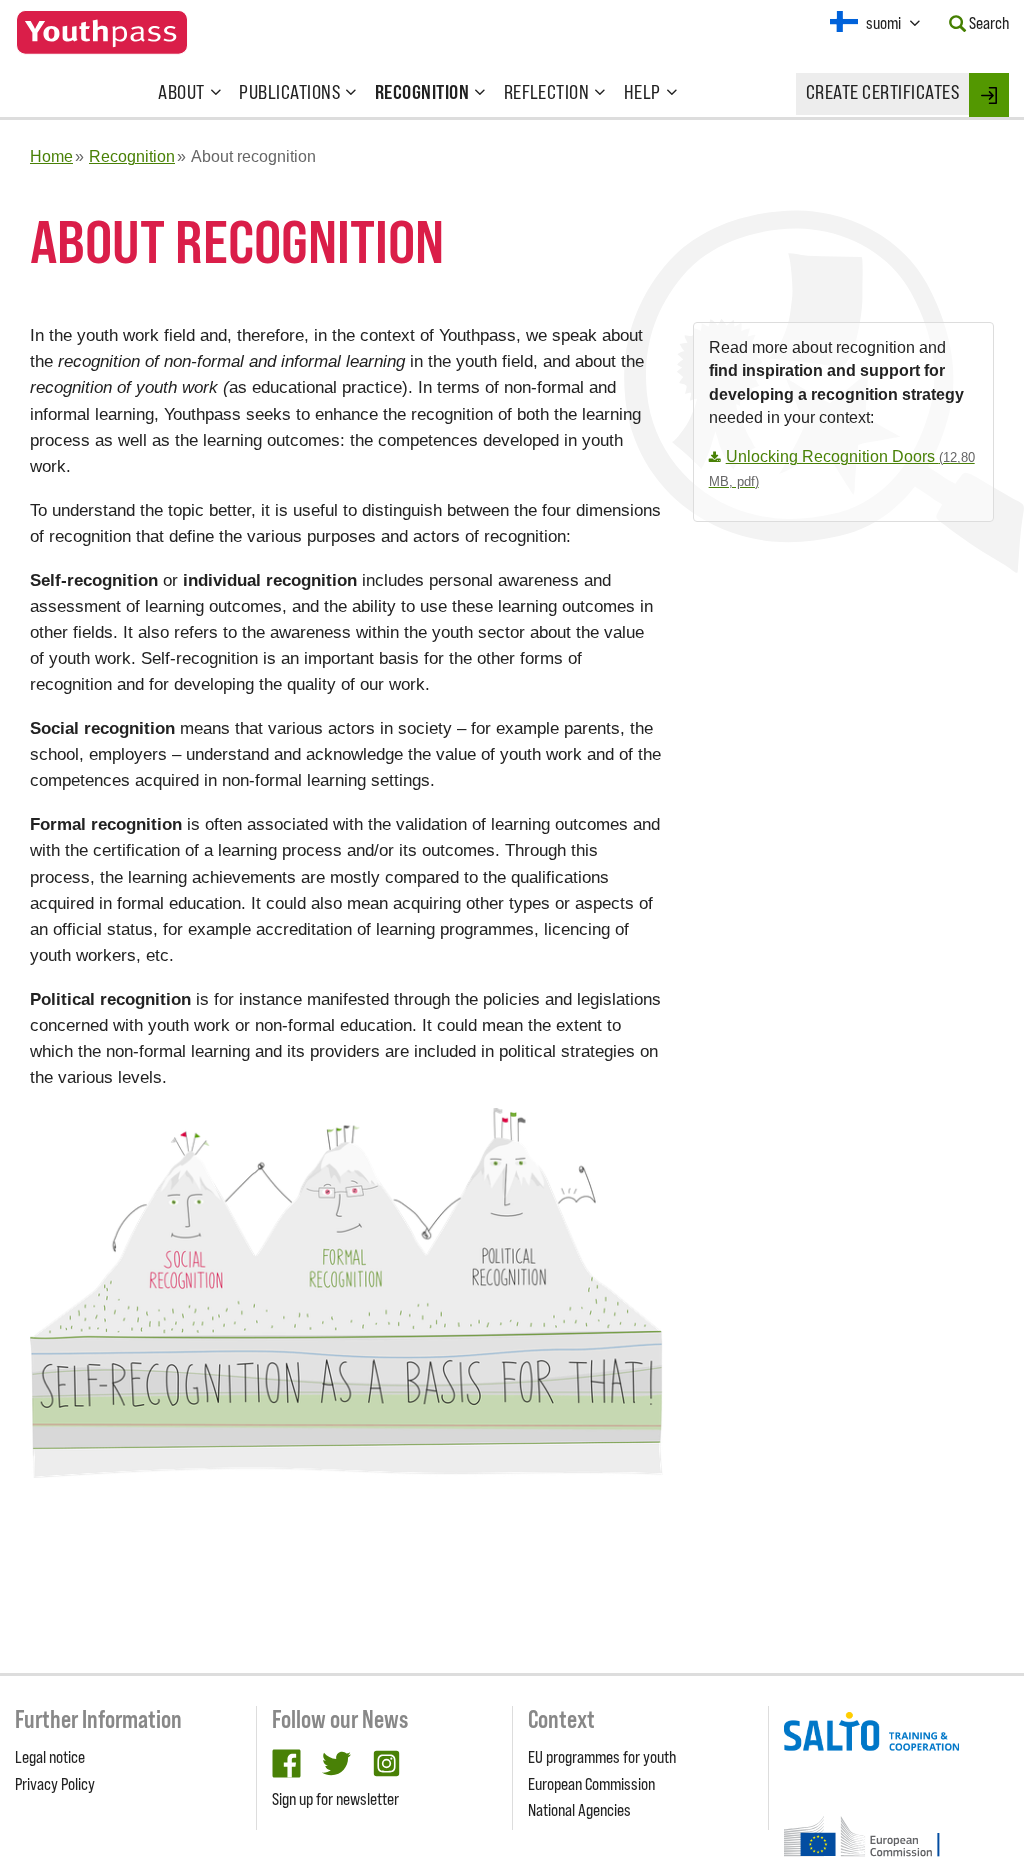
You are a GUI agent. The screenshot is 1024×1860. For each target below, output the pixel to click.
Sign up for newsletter (335, 1799)
